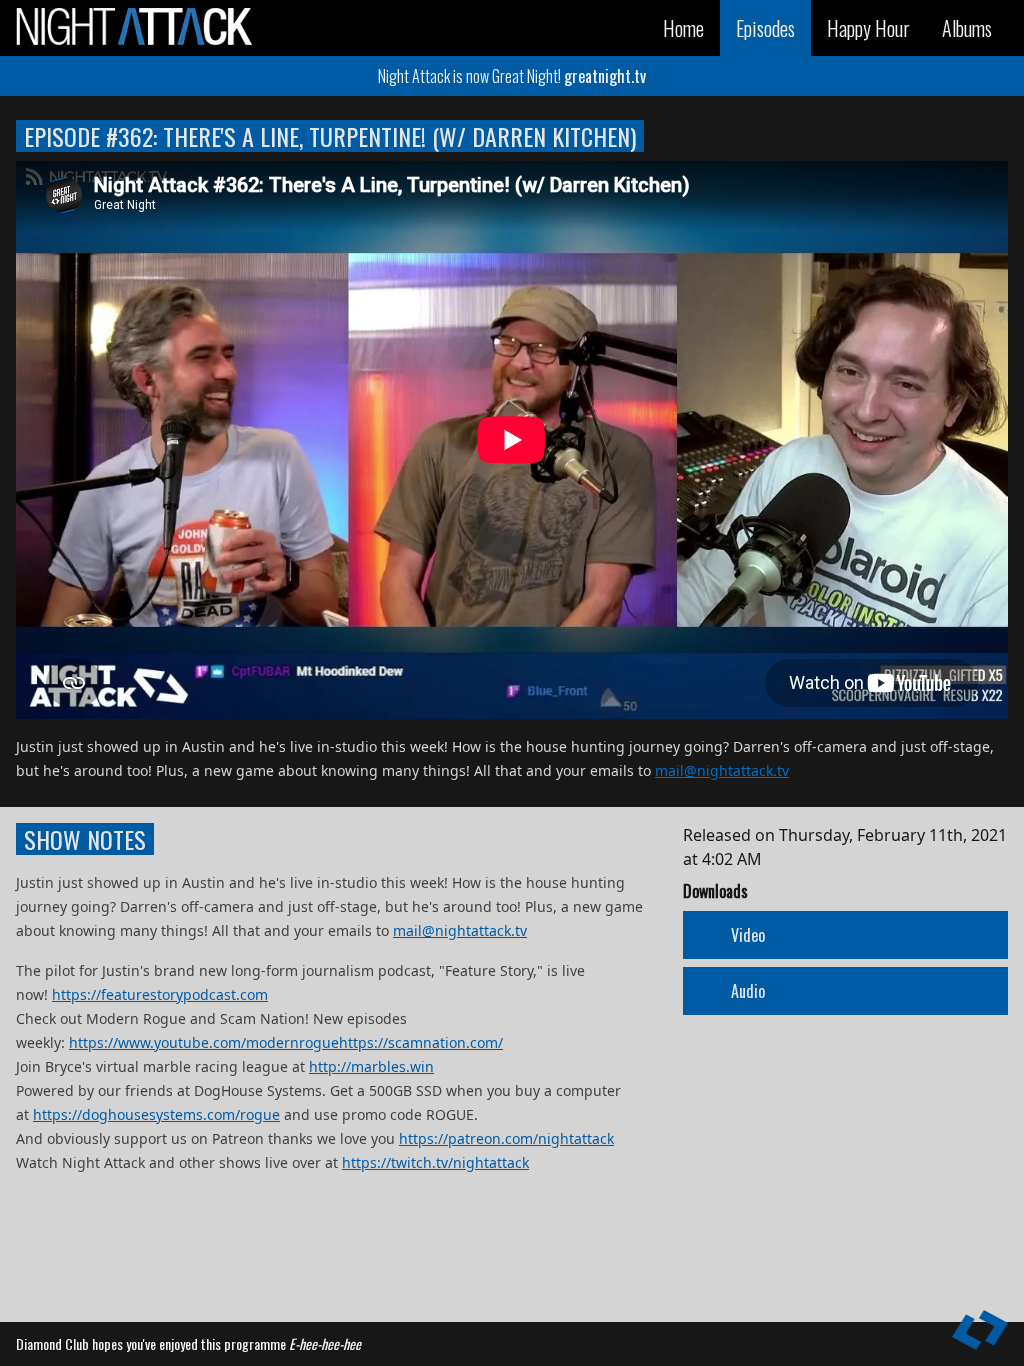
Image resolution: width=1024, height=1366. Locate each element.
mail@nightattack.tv (722, 770)
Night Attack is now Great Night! (512, 76)
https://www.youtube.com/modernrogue (204, 1042)
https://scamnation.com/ (421, 1042)
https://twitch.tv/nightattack (435, 1162)
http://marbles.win (371, 1066)
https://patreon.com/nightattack (506, 1138)
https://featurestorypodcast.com (160, 994)
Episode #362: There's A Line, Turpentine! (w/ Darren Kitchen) (330, 136)
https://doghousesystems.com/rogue (156, 1114)
